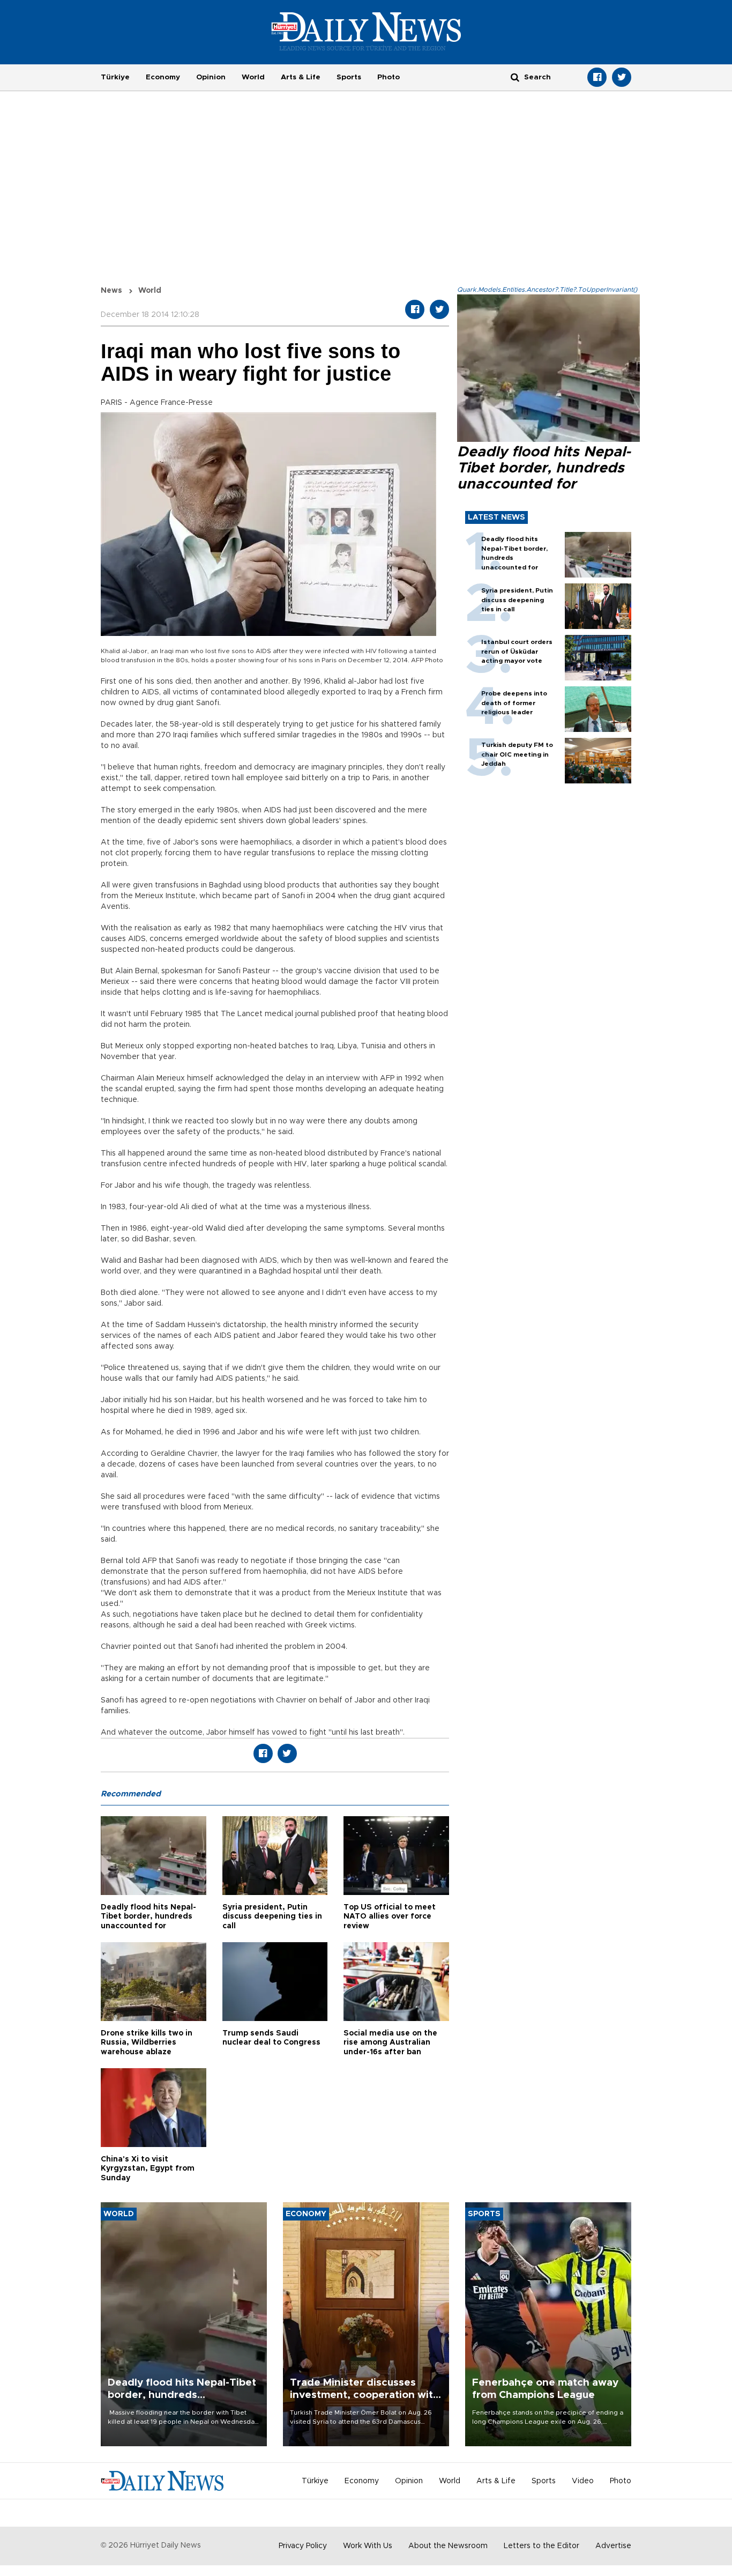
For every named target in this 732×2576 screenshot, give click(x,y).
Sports (349, 77)
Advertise (613, 2546)
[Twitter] (622, 77)
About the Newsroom (448, 2546)
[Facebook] (597, 77)
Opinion (211, 77)
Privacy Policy (303, 2546)
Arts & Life (301, 77)
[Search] (515, 77)
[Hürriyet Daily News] (366, 31)
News (111, 291)
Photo (389, 77)
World (253, 77)
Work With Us (368, 2546)
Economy (163, 77)
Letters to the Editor (541, 2546)
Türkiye (115, 77)
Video (583, 2481)
